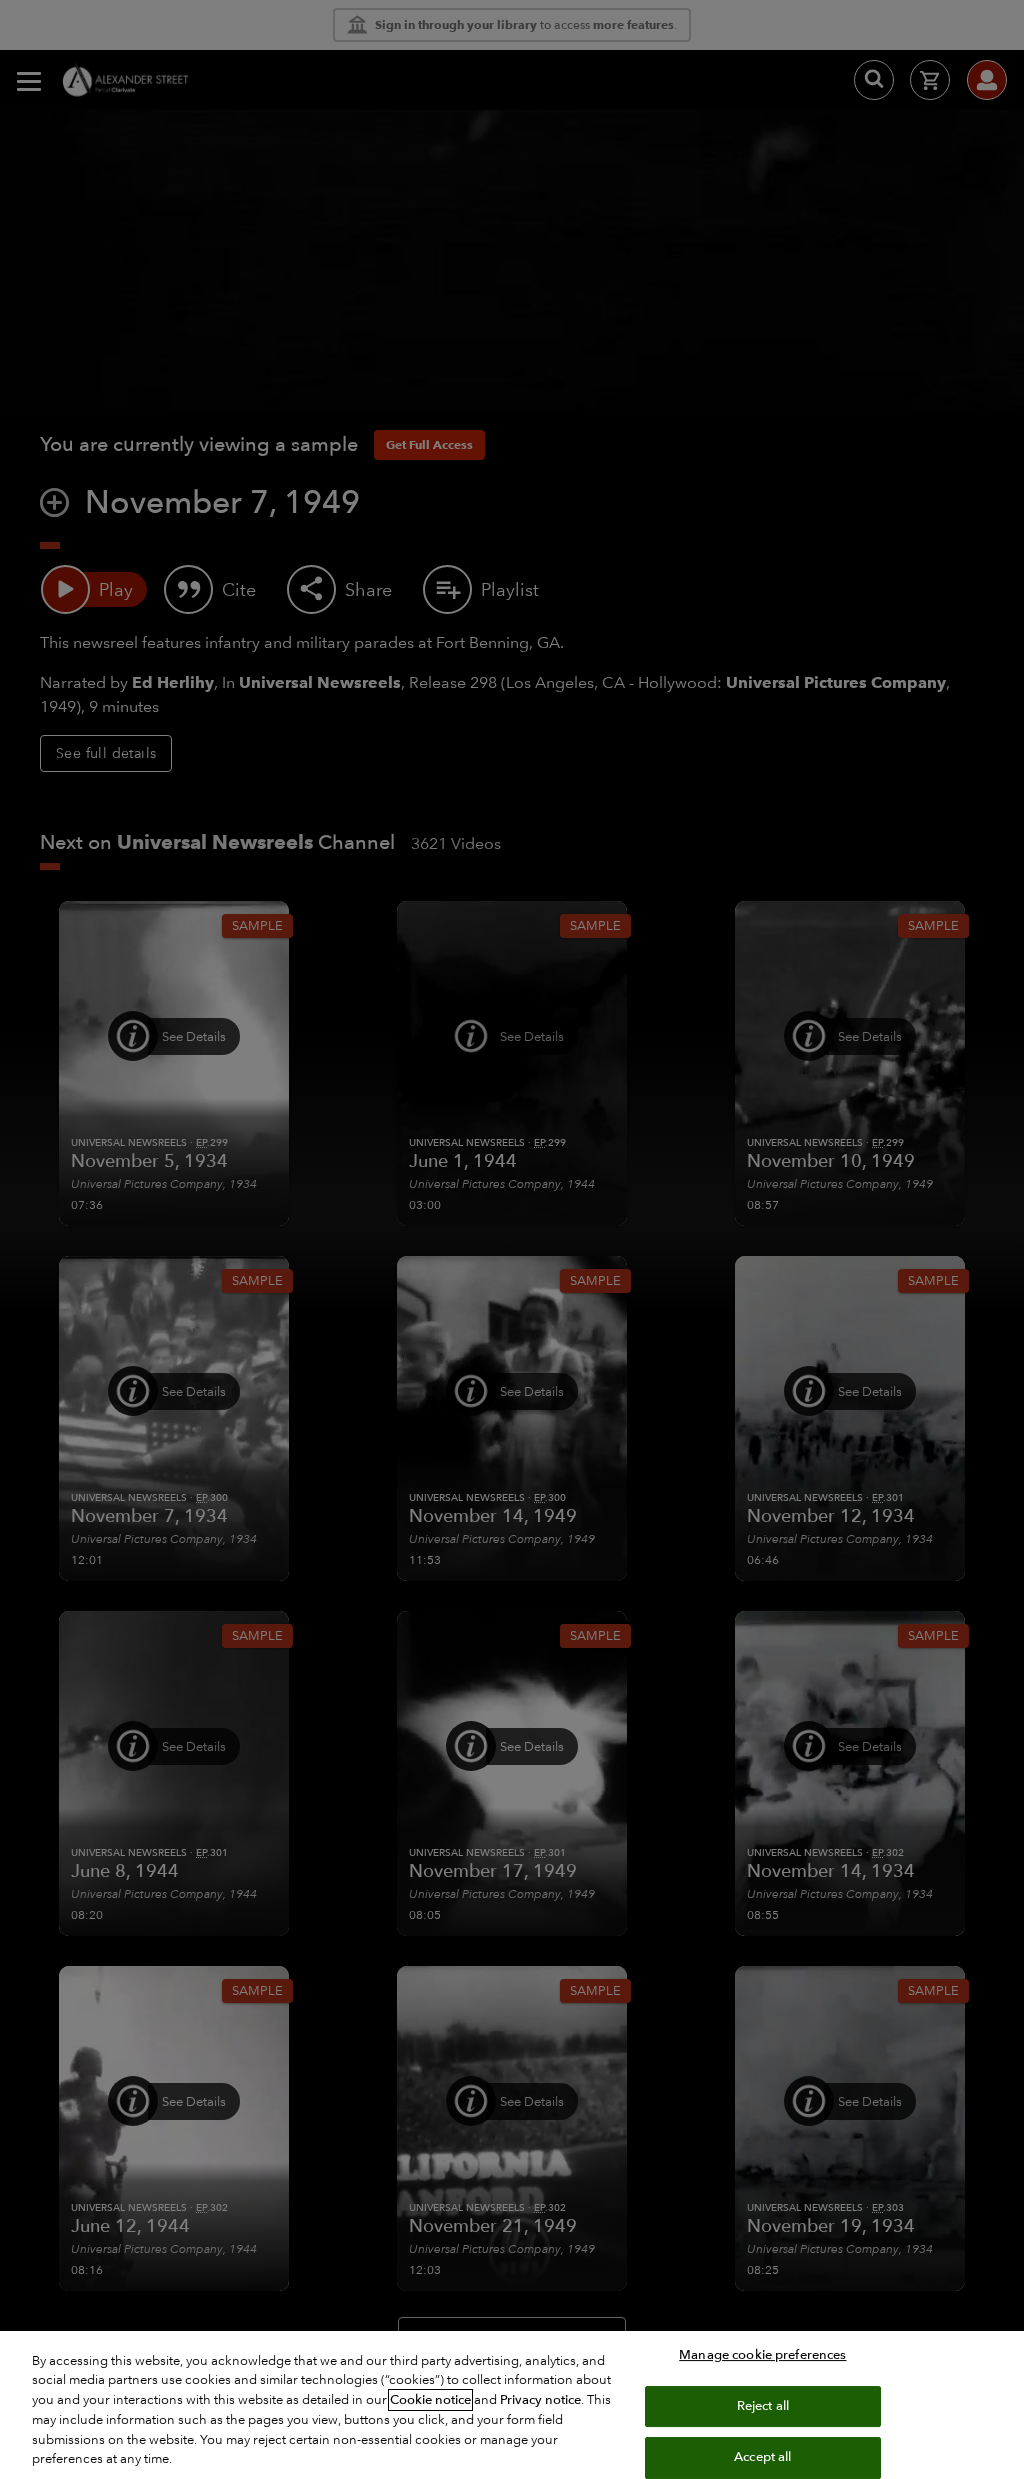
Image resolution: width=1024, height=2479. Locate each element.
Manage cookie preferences (762, 2355)
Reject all (763, 2406)
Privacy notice (540, 2400)
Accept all (762, 2457)
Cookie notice (430, 2400)
